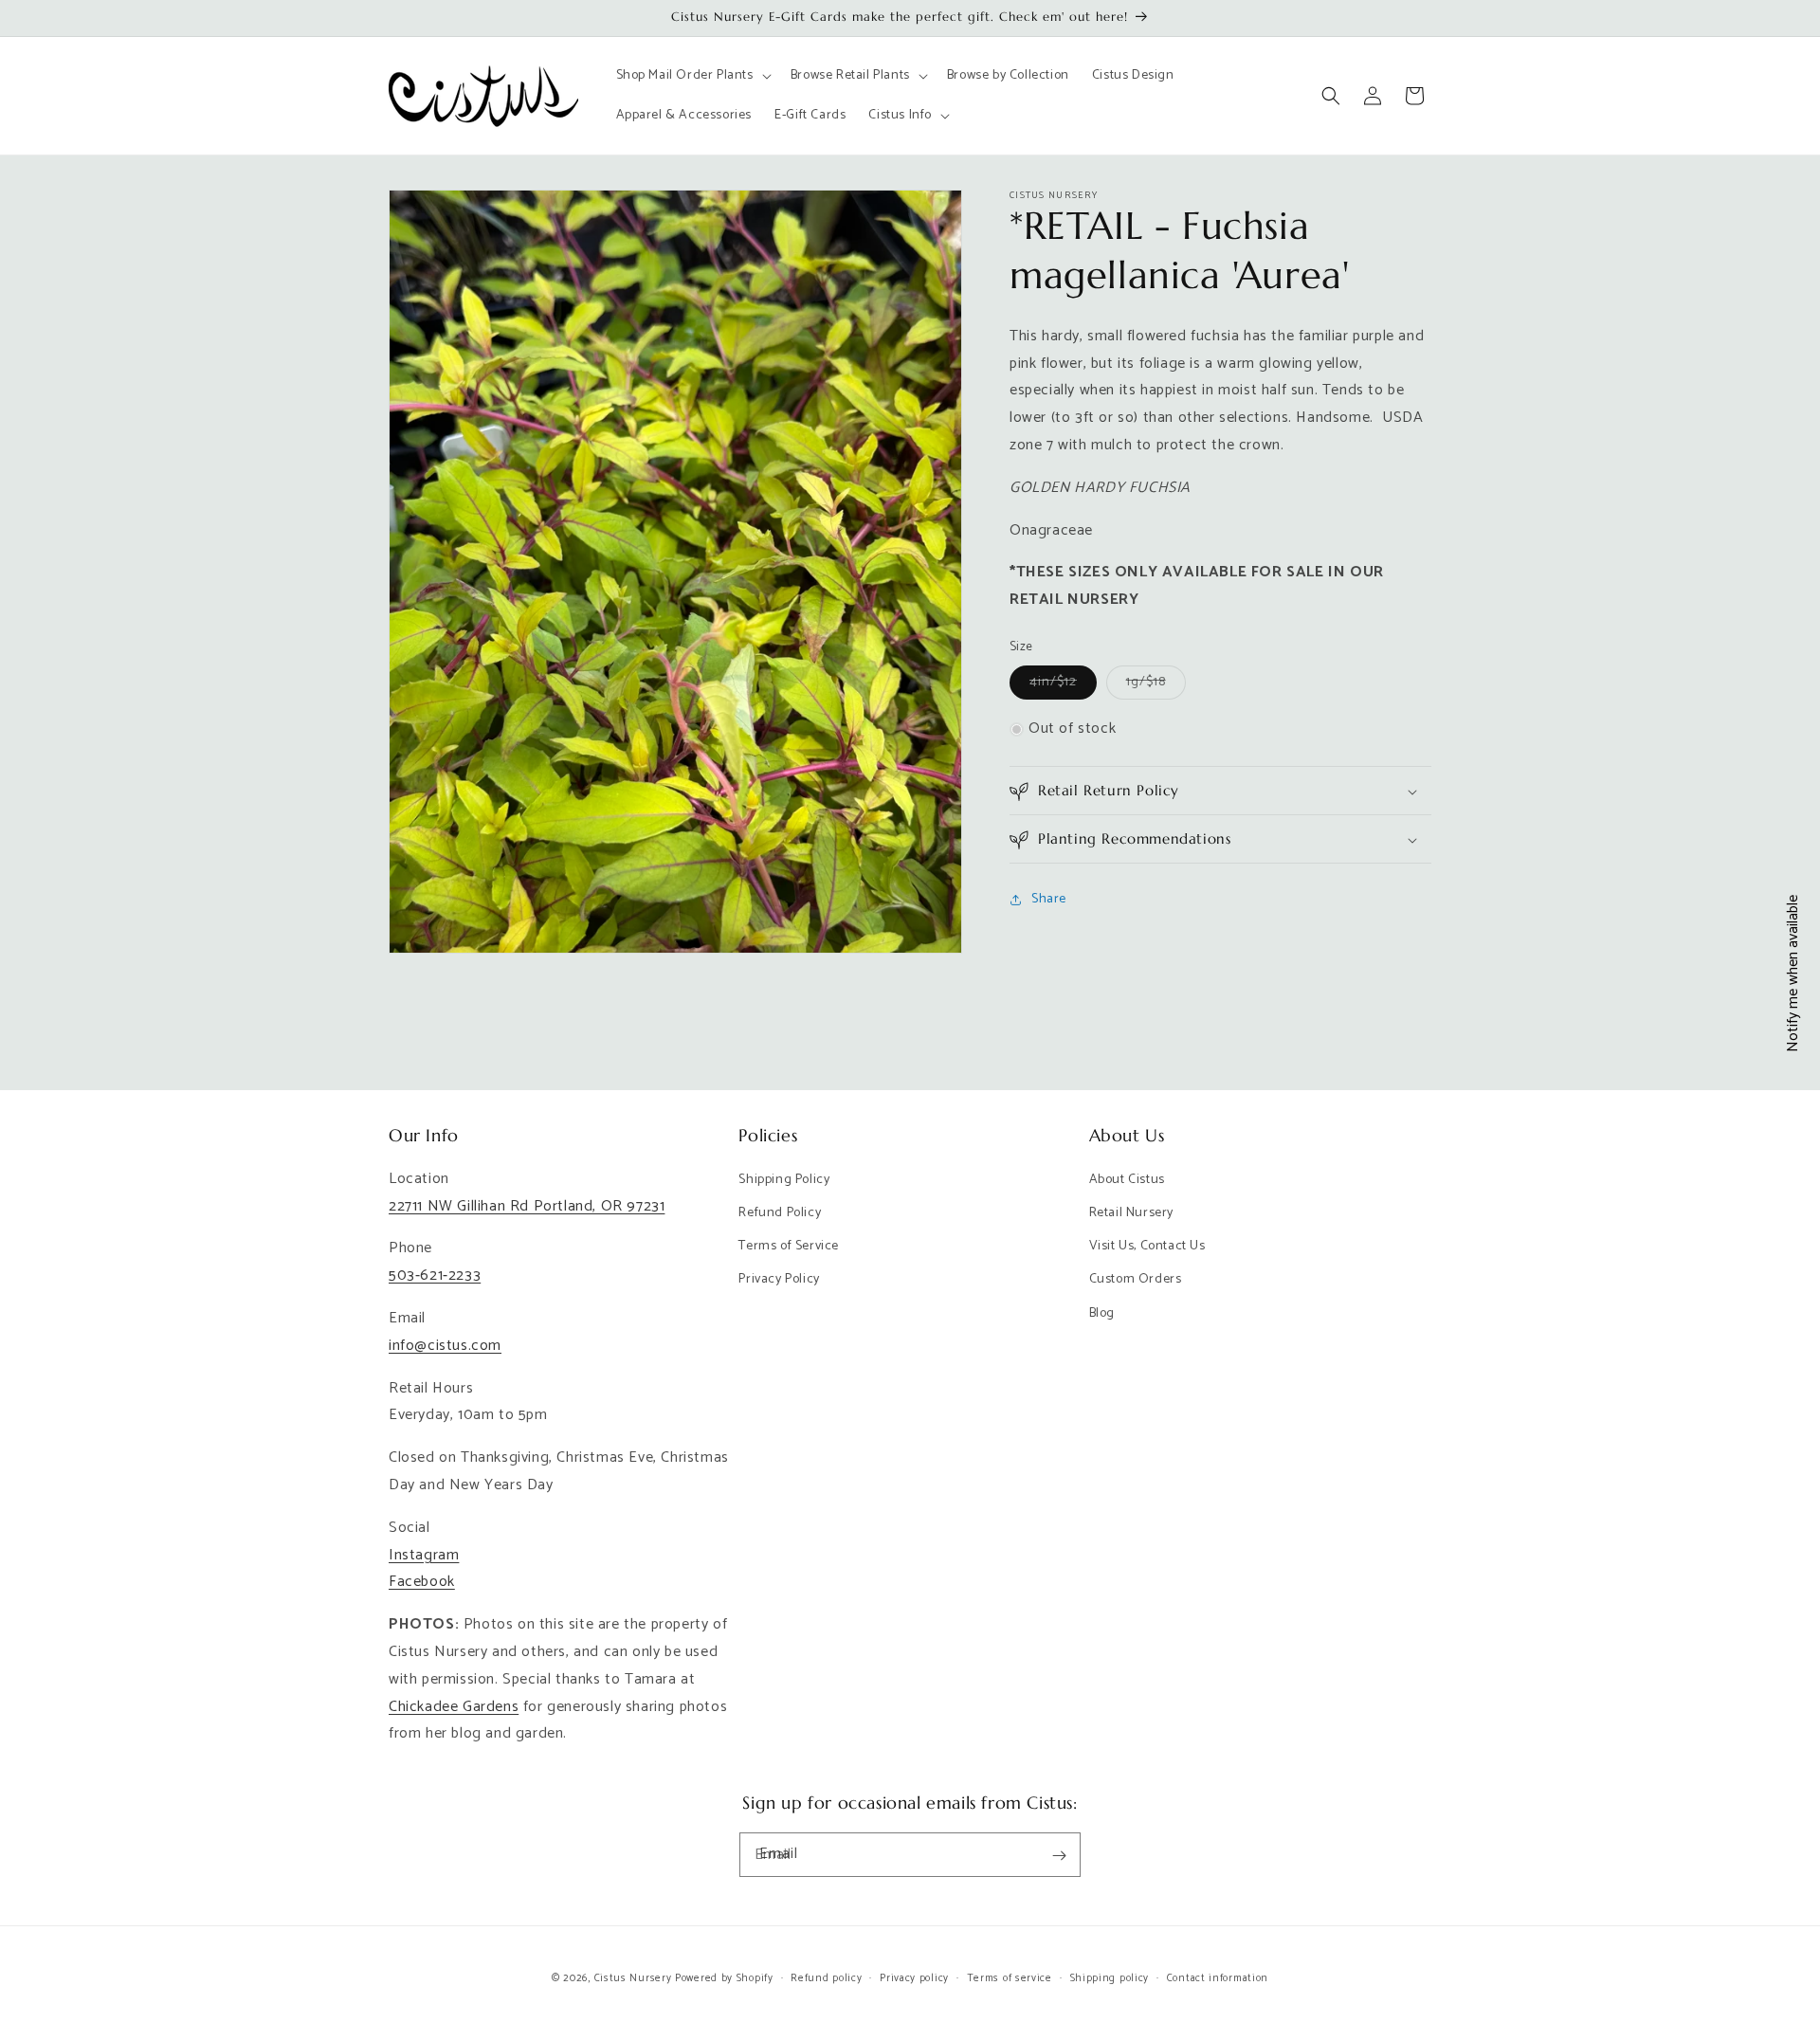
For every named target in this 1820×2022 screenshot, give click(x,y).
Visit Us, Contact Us (1147, 1246)
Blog (1102, 1313)
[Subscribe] (1059, 1856)
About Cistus (1127, 1180)
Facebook (422, 1582)
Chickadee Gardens (454, 1707)
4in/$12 (1063, 685)
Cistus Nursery (633, 1978)
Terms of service (1010, 1977)
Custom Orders (1136, 1279)
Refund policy (826, 1977)
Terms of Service (789, 1246)
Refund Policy (780, 1213)
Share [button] (1049, 899)
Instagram (424, 1555)
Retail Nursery (1131, 1213)
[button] (692, 76)
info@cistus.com (445, 1346)
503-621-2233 (435, 1275)
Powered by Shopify (724, 1978)
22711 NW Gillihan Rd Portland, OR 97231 (527, 1206)
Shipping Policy (784, 1180)
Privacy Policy (779, 1279)
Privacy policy (914, 1977)
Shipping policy (1110, 1977)
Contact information (1218, 1977)
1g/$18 (1156, 685)
